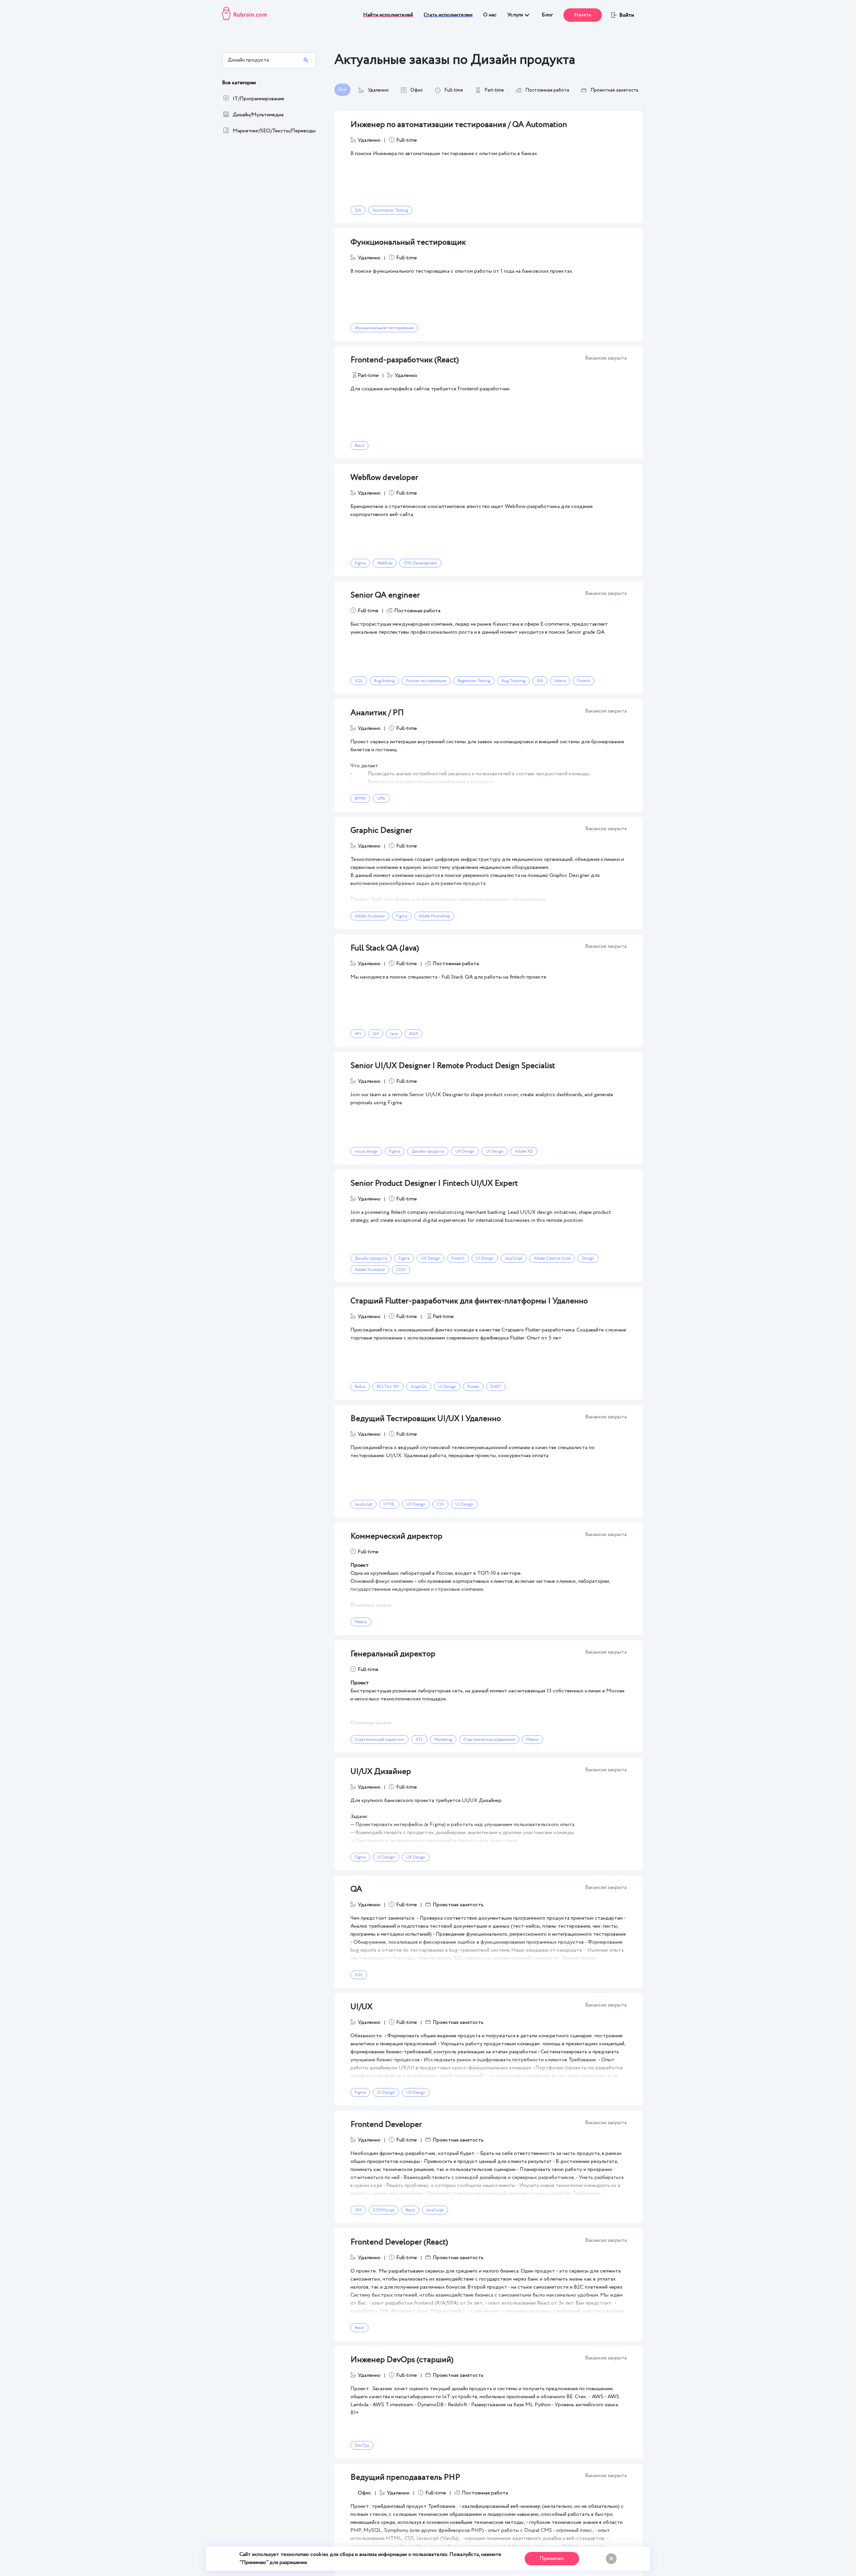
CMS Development (420, 563)
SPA (358, 2210)
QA (358, 210)
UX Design (465, 1151)
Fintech (584, 681)
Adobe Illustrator (370, 916)
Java (394, 1034)
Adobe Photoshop (434, 916)
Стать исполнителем (448, 15)
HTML (389, 1504)
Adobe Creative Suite (552, 1258)
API (358, 1034)
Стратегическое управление (489, 1740)
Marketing (443, 1740)
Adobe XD (524, 1151)
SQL (359, 681)
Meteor (361, 1622)
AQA (413, 1034)
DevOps (362, 2445)
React (359, 446)
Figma (360, 563)
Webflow (385, 563)
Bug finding (384, 681)
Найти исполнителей (388, 15)
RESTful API (388, 1387)
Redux (360, 1387)
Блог (547, 15)
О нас (490, 15)
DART (496, 1387)
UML (381, 799)
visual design (366, 1151)
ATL (419, 1740)
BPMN (360, 799)
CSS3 (401, 1270)
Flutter (473, 1387)
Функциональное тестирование (384, 328)
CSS (440, 1504)
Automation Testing (390, 210)
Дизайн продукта (428, 1151)
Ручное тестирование (426, 681)
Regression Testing (474, 681)
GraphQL (419, 1387)
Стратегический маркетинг (380, 1740)
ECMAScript (384, 2210)
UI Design (495, 1151)
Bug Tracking (513, 681)
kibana (560, 681)
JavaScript (514, 1258)
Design (588, 1258)
